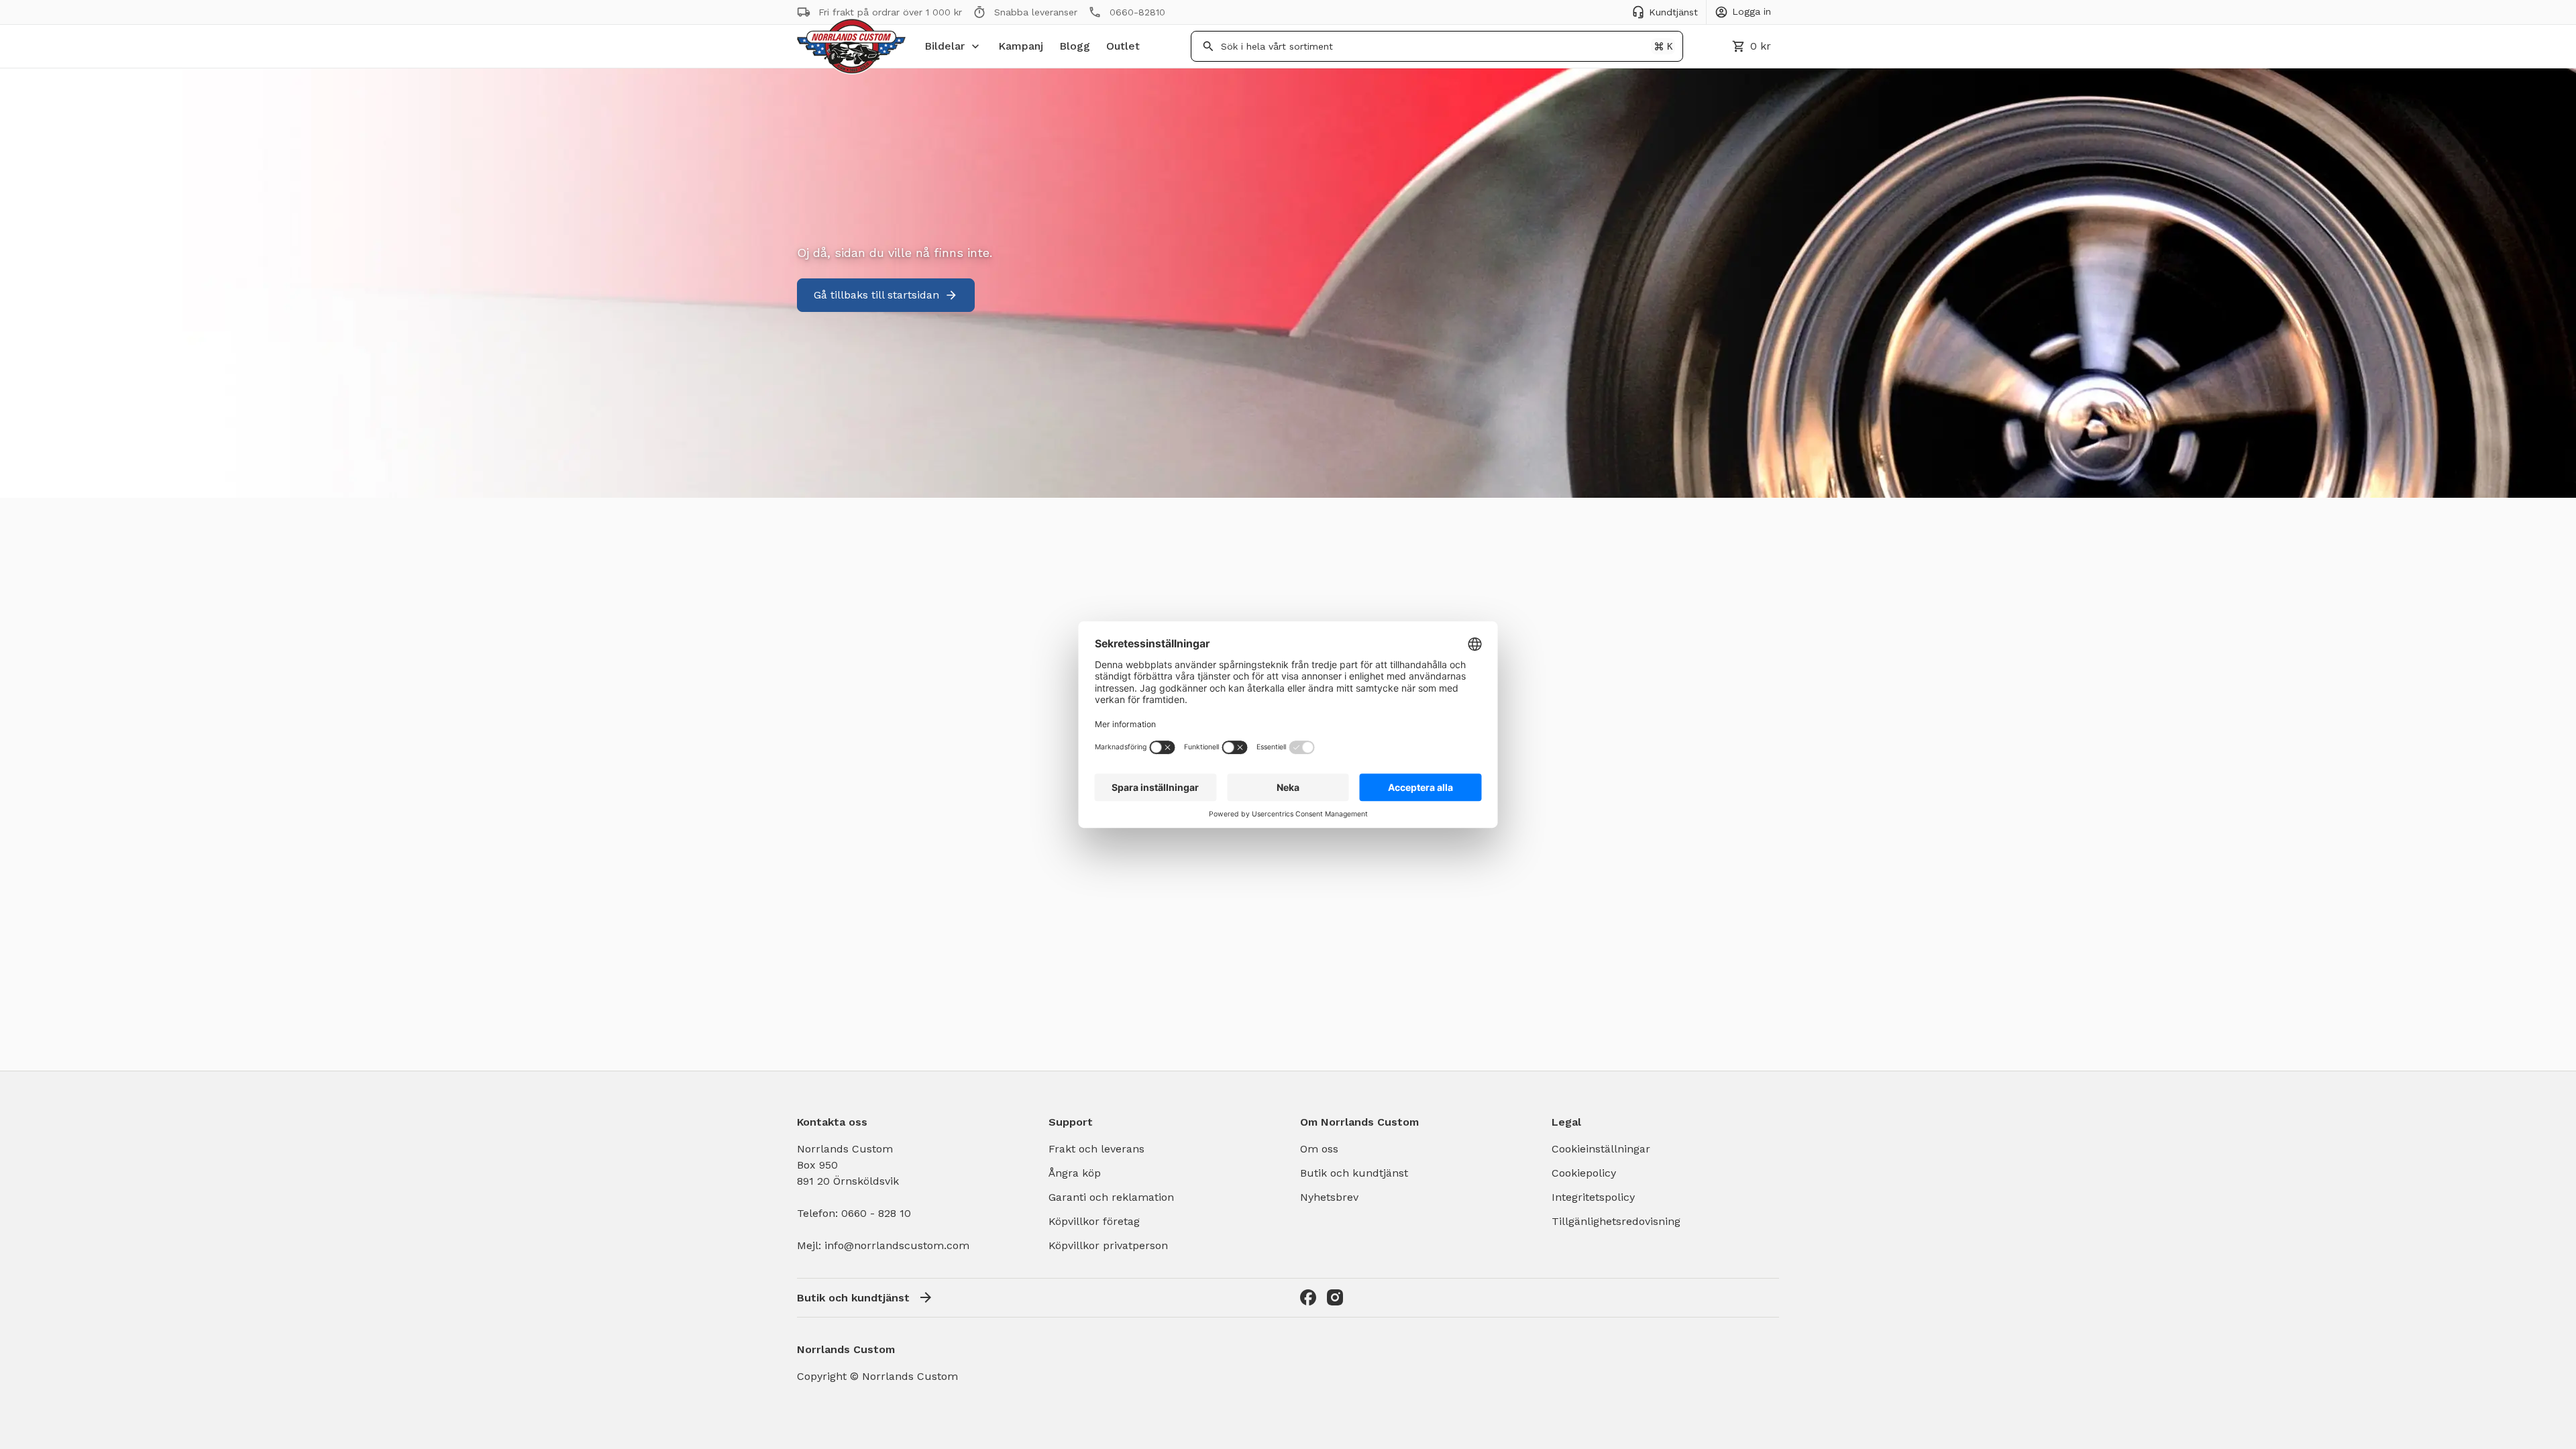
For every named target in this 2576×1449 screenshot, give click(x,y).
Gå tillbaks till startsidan (876, 295)
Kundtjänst (1673, 12)
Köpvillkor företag (1094, 1221)
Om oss (1319, 1149)
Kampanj (1021, 46)
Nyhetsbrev (1329, 1197)
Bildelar (945, 46)
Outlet (1123, 46)
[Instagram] (1335, 1297)
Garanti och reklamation (1111, 1197)
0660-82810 (1137, 12)
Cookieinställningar (1601, 1149)
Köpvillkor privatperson (1108, 1245)
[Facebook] (1308, 1297)
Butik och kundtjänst (1354, 1173)
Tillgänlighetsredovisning (1616, 1221)
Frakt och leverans (1096, 1149)
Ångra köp (1075, 1173)
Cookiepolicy (1584, 1173)
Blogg (1075, 46)
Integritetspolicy (1593, 1197)
